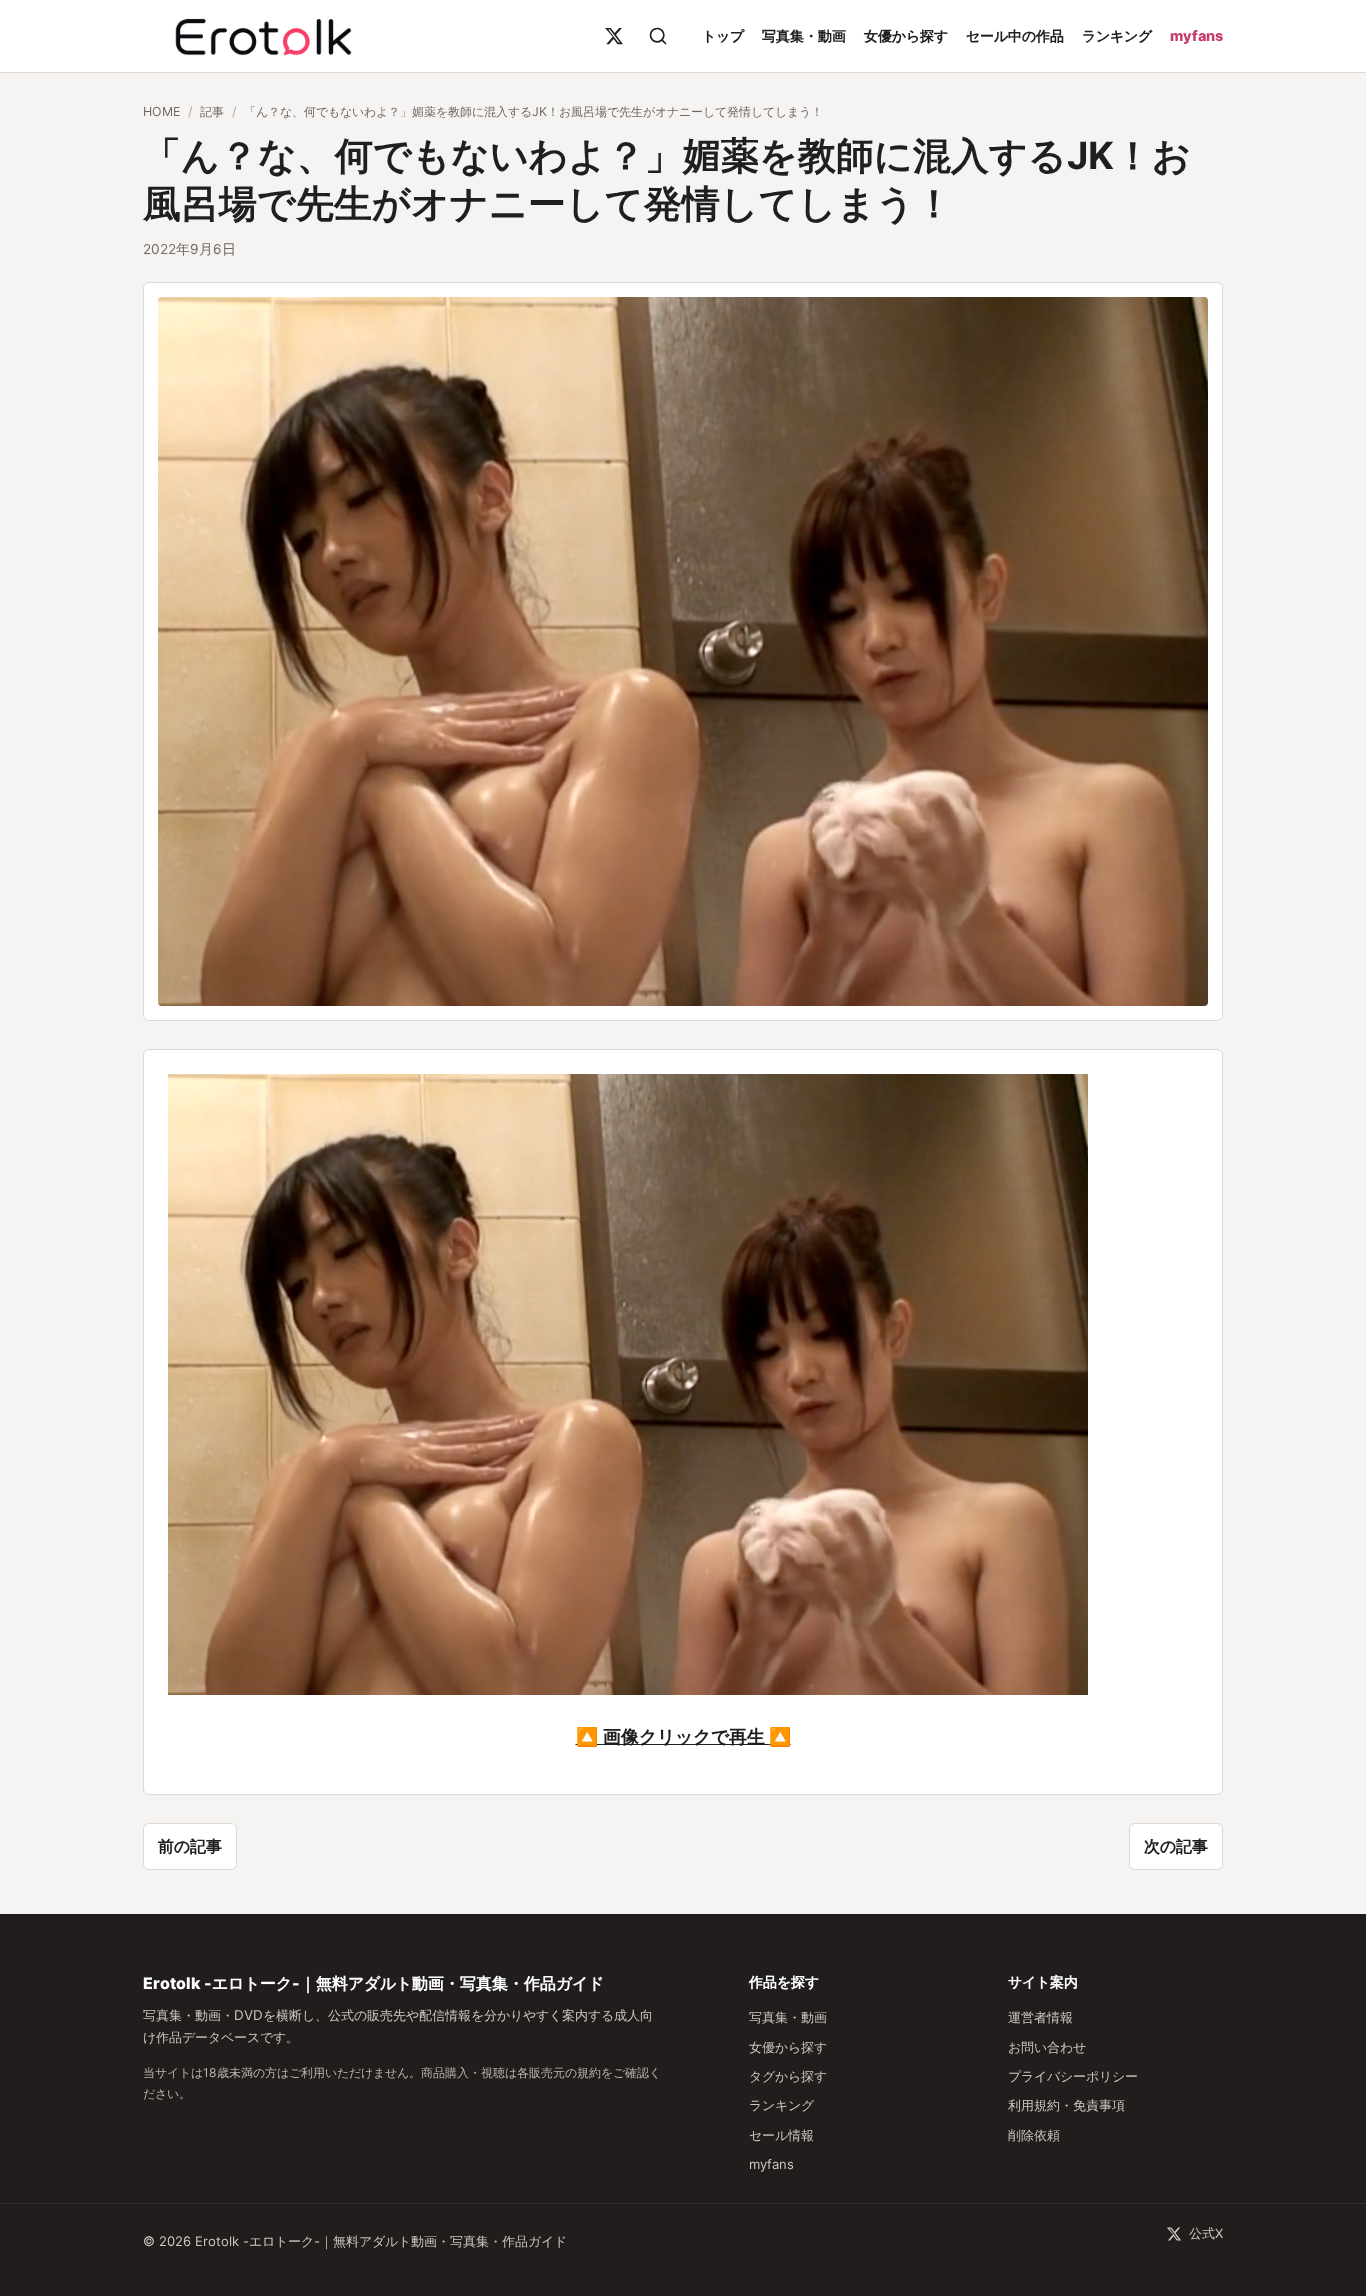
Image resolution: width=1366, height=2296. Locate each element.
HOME (161, 111)
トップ (723, 35)
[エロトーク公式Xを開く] (614, 36)
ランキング (1117, 35)
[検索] (658, 36)
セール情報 (781, 2135)
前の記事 (190, 1846)
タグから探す (788, 2076)
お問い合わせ (1047, 2047)
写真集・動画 (804, 35)
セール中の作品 (1015, 35)
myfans (1196, 35)
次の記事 (1176, 1846)
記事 (212, 111)
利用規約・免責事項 (1066, 2105)
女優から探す (906, 35)
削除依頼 (1034, 2135)
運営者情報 (1040, 2017)
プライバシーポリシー (1073, 2076)
